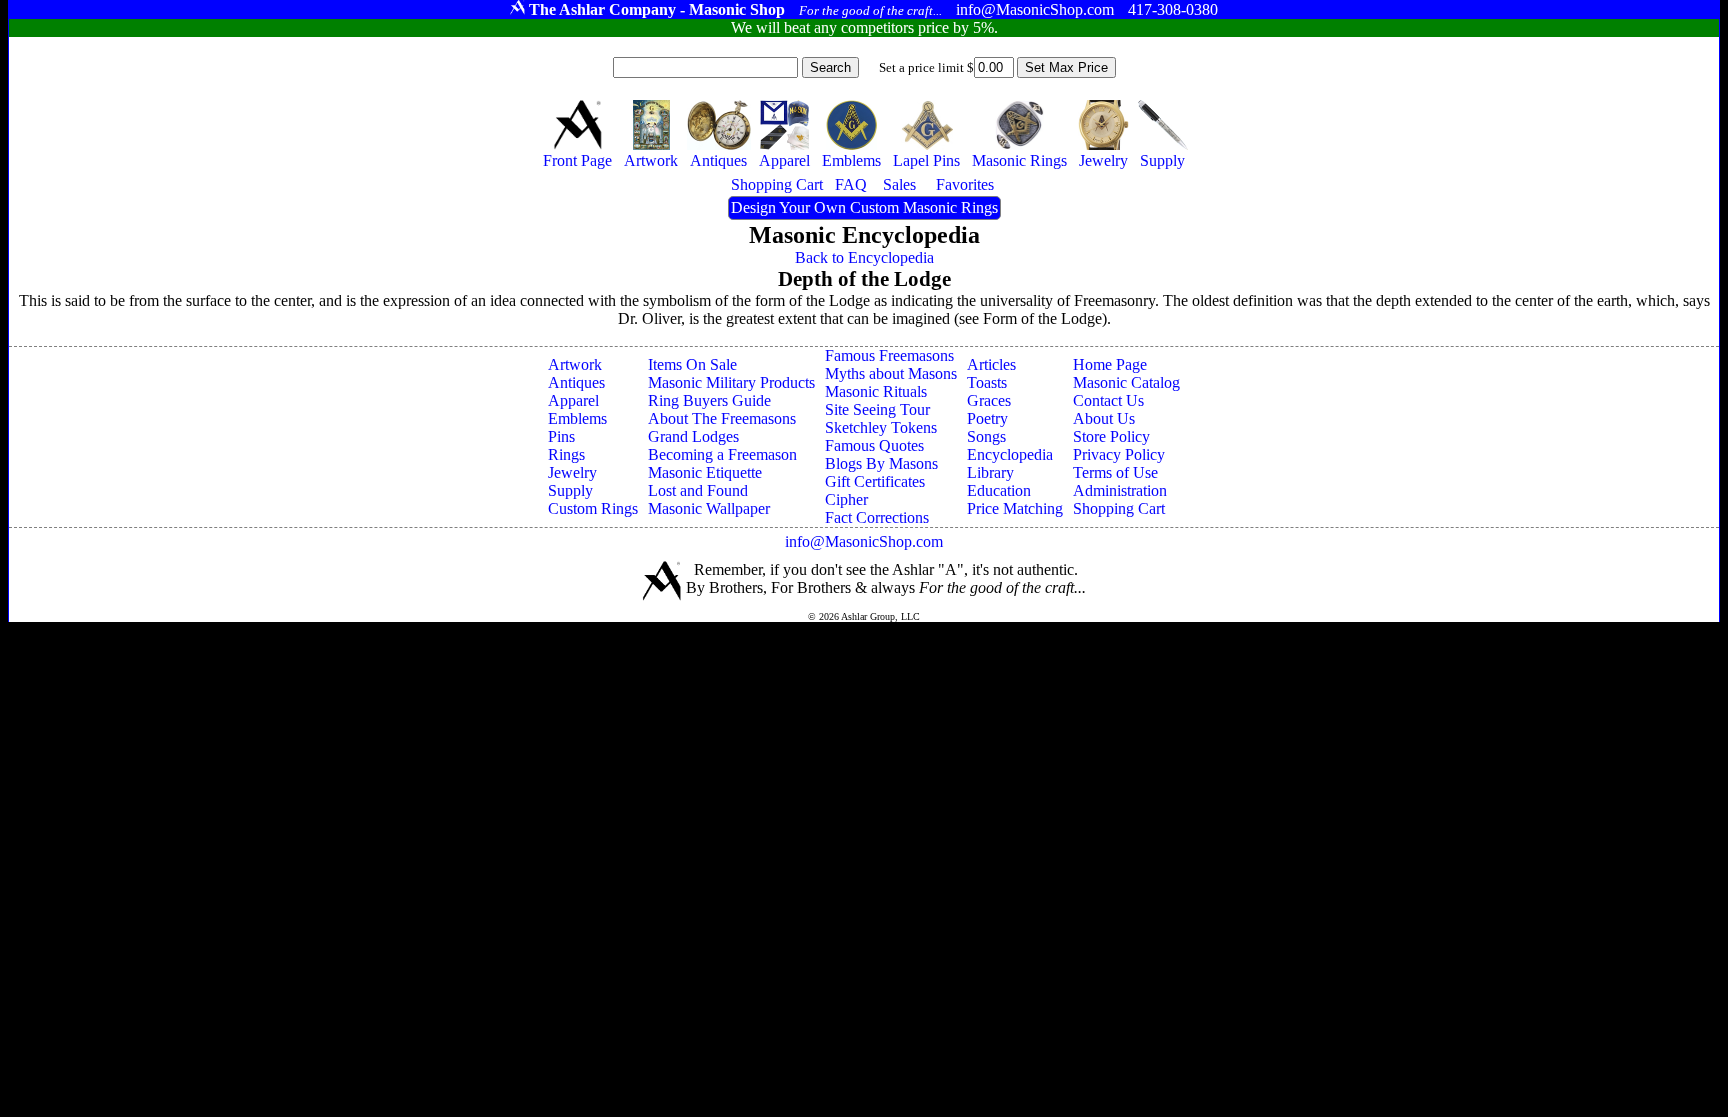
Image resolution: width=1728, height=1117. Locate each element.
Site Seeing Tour (877, 409)
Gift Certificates (875, 481)
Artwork (575, 364)
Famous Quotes (874, 445)
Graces (989, 400)
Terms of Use (1115, 472)
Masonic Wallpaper (709, 508)
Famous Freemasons (889, 355)
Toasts (987, 382)
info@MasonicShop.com (864, 541)
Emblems (577, 418)
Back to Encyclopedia (864, 257)
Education (999, 490)
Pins (561, 436)
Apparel (573, 400)
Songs (986, 436)
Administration (1120, 490)
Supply (570, 490)
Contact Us (1108, 400)
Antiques (576, 382)
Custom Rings (593, 508)
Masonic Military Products (731, 382)
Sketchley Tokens (881, 427)
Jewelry (572, 472)
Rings (566, 454)
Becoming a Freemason (722, 454)
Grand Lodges (693, 436)
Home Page (1110, 364)
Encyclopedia (1010, 454)
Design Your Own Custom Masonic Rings (864, 207)
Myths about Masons (891, 373)
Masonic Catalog (1126, 382)
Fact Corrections (877, 517)
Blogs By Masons (881, 463)
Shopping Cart (1119, 508)
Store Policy (1111, 436)
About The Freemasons (722, 418)
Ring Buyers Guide (709, 400)
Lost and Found (698, 490)
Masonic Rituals (876, 391)
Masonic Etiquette (705, 472)
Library (990, 472)
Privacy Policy (1119, 454)
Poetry (987, 418)
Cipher (846, 499)
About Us (1104, 418)
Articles (991, 364)
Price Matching (1015, 508)
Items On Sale (692, 364)
